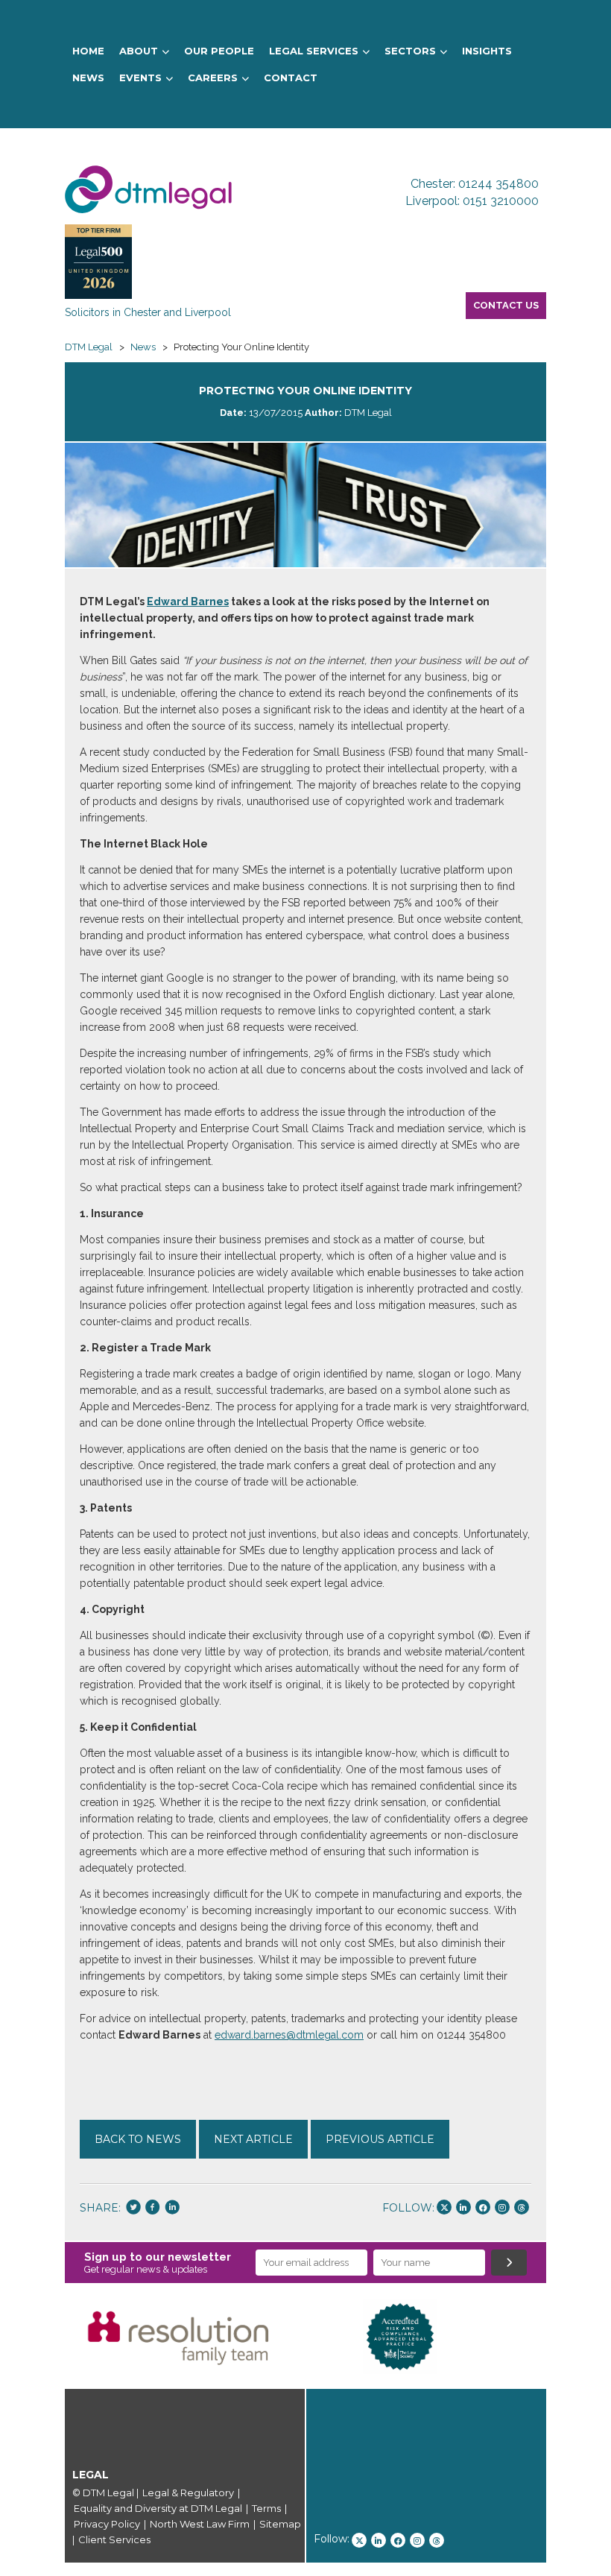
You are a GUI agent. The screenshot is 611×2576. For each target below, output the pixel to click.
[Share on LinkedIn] (172, 2209)
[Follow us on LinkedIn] (463, 2207)
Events (140, 78)
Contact (291, 78)
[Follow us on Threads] (522, 2207)
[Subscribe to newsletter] (509, 2263)
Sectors (410, 51)
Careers (213, 78)
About (139, 51)
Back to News (138, 2139)
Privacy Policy (107, 2524)
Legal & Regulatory (188, 2493)
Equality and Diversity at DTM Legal (158, 2508)
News (88, 78)
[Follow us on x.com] (444, 2207)
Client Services (114, 2539)
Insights (487, 51)
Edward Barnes (188, 602)
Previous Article (380, 2139)
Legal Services (314, 51)
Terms (266, 2508)
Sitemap (280, 2524)
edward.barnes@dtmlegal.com (289, 2035)
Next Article (253, 2139)
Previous (42, 2337)
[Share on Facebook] (153, 2209)
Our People (219, 51)
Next (569, 2337)
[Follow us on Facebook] (483, 2207)
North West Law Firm (200, 2524)
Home (88, 51)
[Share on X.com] (133, 2209)
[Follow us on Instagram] (502, 2207)
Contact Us (506, 305)
